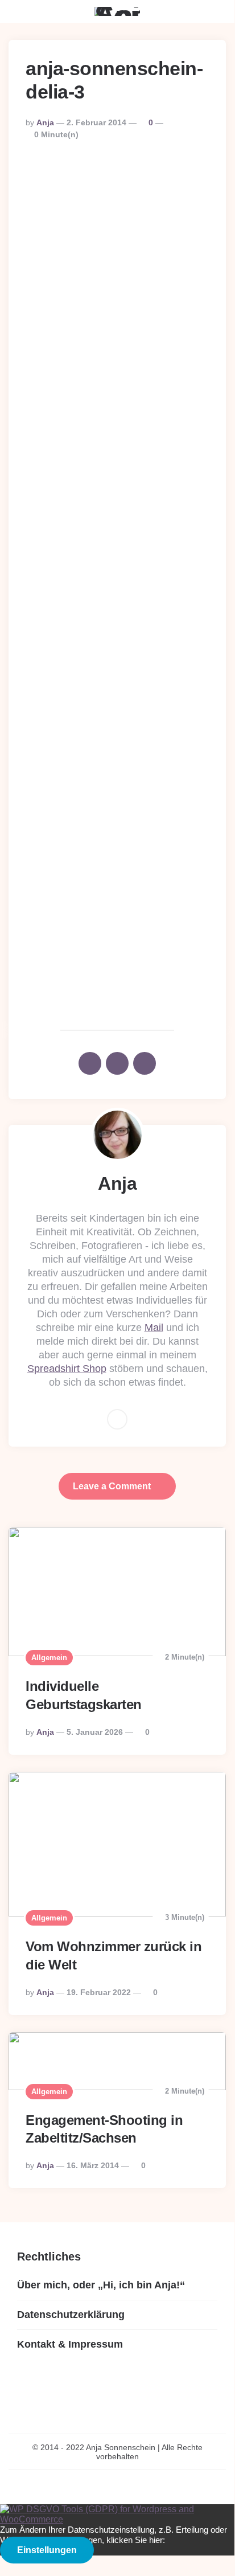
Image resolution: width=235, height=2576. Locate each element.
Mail (154, 1328)
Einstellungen (47, 2550)
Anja (45, 122)
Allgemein (49, 1658)
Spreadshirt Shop (67, 1369)
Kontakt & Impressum (70, 2344)
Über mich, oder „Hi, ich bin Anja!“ (101, 2285)
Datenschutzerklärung (71, 2315)
